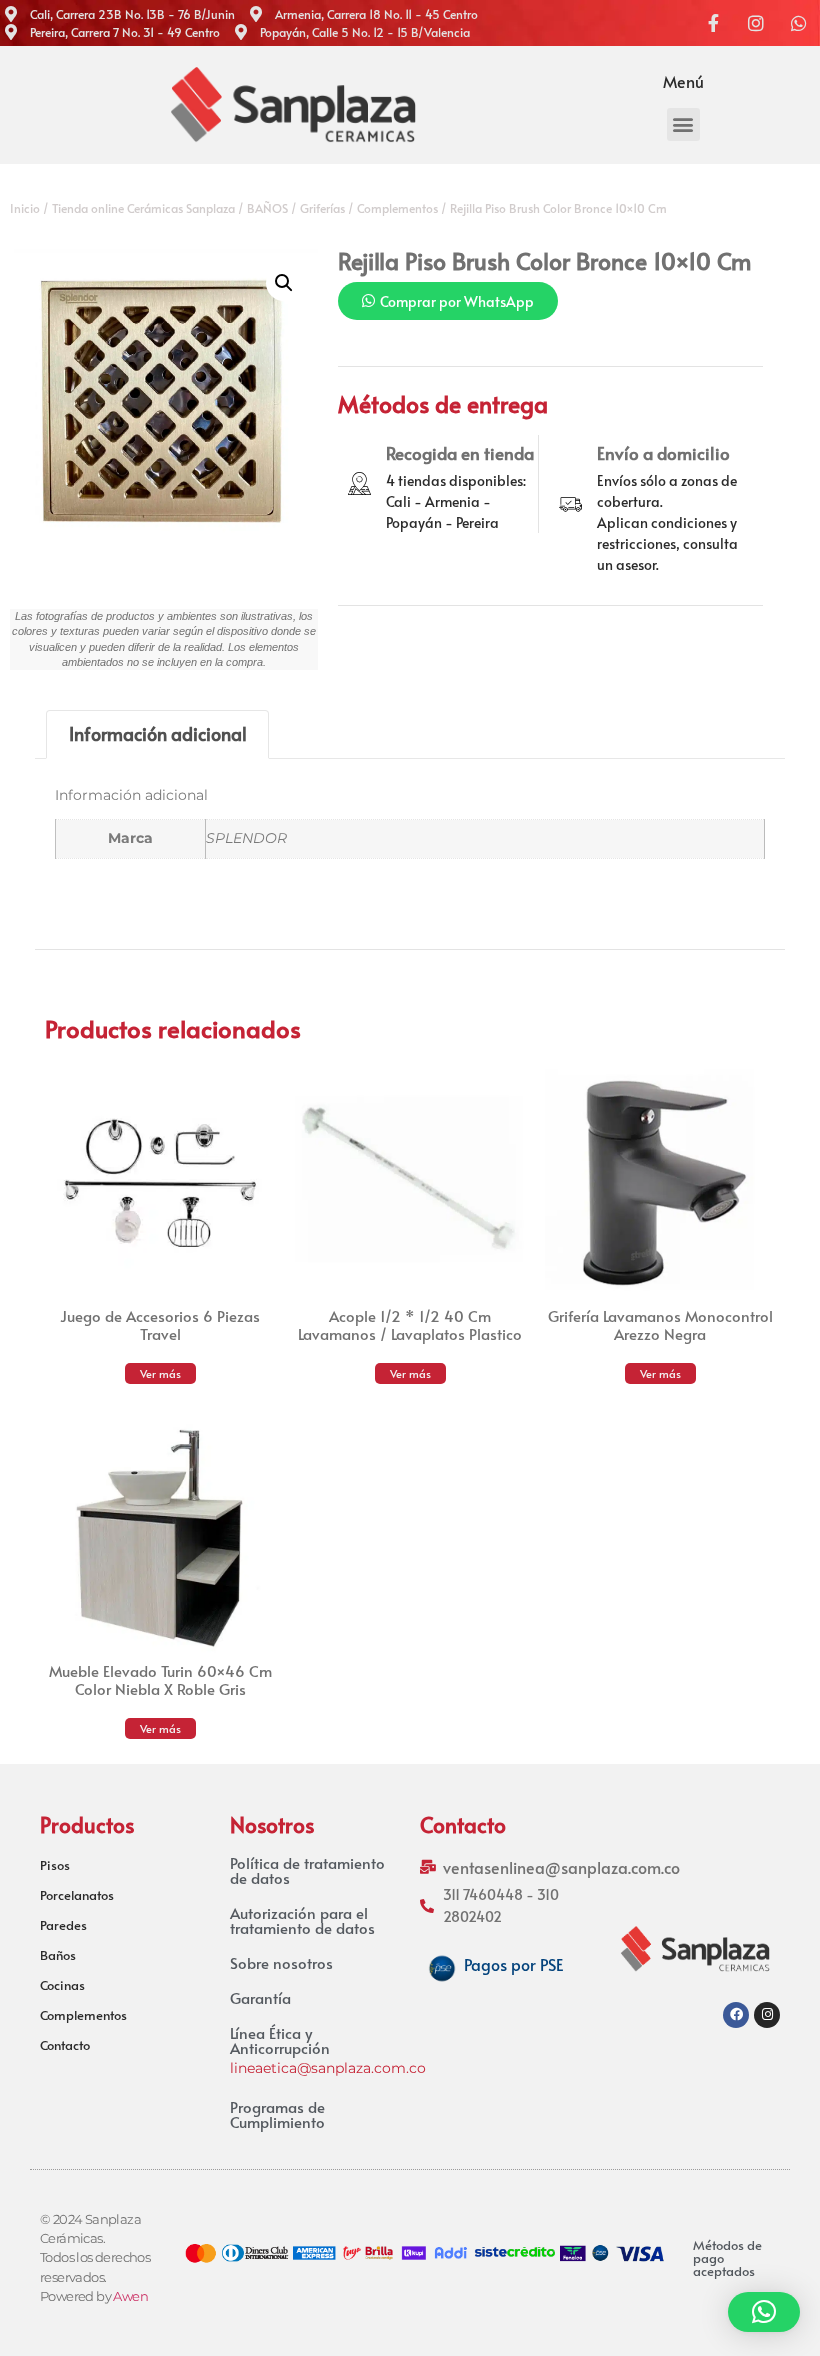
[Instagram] (767, 2015)
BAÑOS (267, 208)
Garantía (260, 1997)
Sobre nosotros (281, 1962)
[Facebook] (736, 2015)
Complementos (397, 208)
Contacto (65, 2045)
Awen (130, 2296)
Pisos (55, 1865)
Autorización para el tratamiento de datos (302, 1920)
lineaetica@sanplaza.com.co (328, 2068)
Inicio (25, 208)
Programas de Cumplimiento (277, 2114)
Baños (58, 1955)
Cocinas (62, 1985)
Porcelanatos (77, 1895)
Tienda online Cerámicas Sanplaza (143, 208)
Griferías (322, 208)
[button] (683, 124)
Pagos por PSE (513, 1964)
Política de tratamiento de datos (307, 1870)
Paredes (63, 1925)
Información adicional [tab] (158, 733)
